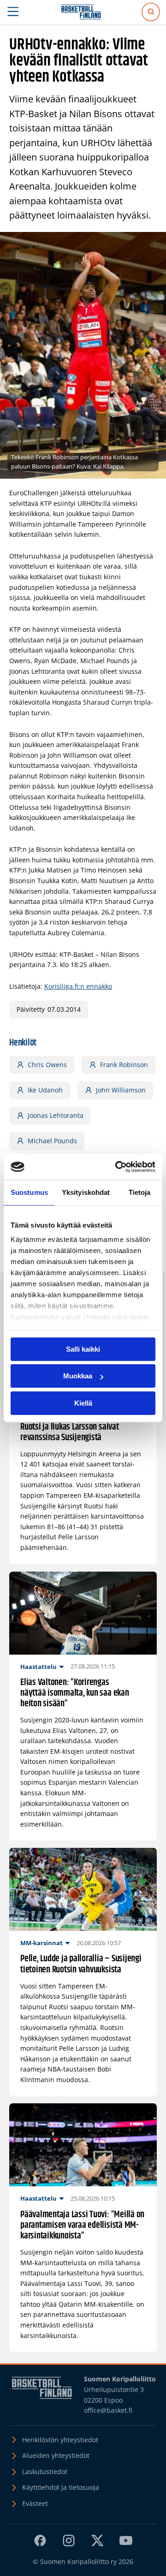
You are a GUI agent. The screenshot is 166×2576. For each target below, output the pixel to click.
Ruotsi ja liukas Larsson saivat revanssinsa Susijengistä (70, 1432)
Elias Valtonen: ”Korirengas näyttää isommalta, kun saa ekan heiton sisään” (75, 1693)
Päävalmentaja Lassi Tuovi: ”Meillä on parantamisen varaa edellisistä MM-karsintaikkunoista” (82, 2226)
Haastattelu (39, 1667)
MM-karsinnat (41, 1943)
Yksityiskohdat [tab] (86, 1192)
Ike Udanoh (45, 1090)
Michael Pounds (52, 1141)
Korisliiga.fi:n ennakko (78, 986)
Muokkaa (78, 1376)
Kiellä (83, 1403)
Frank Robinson (124, 1065)
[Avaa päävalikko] (13, 12)
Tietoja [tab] (140, 1192)
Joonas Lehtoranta (56, 1115)
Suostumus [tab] (29, 1192)
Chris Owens (47, 1065)
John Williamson (121, 1090)
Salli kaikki (83, 1349)
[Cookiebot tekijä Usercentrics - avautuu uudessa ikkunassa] (117, 1167)
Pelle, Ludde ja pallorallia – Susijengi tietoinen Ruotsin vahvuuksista (81, 1964)
